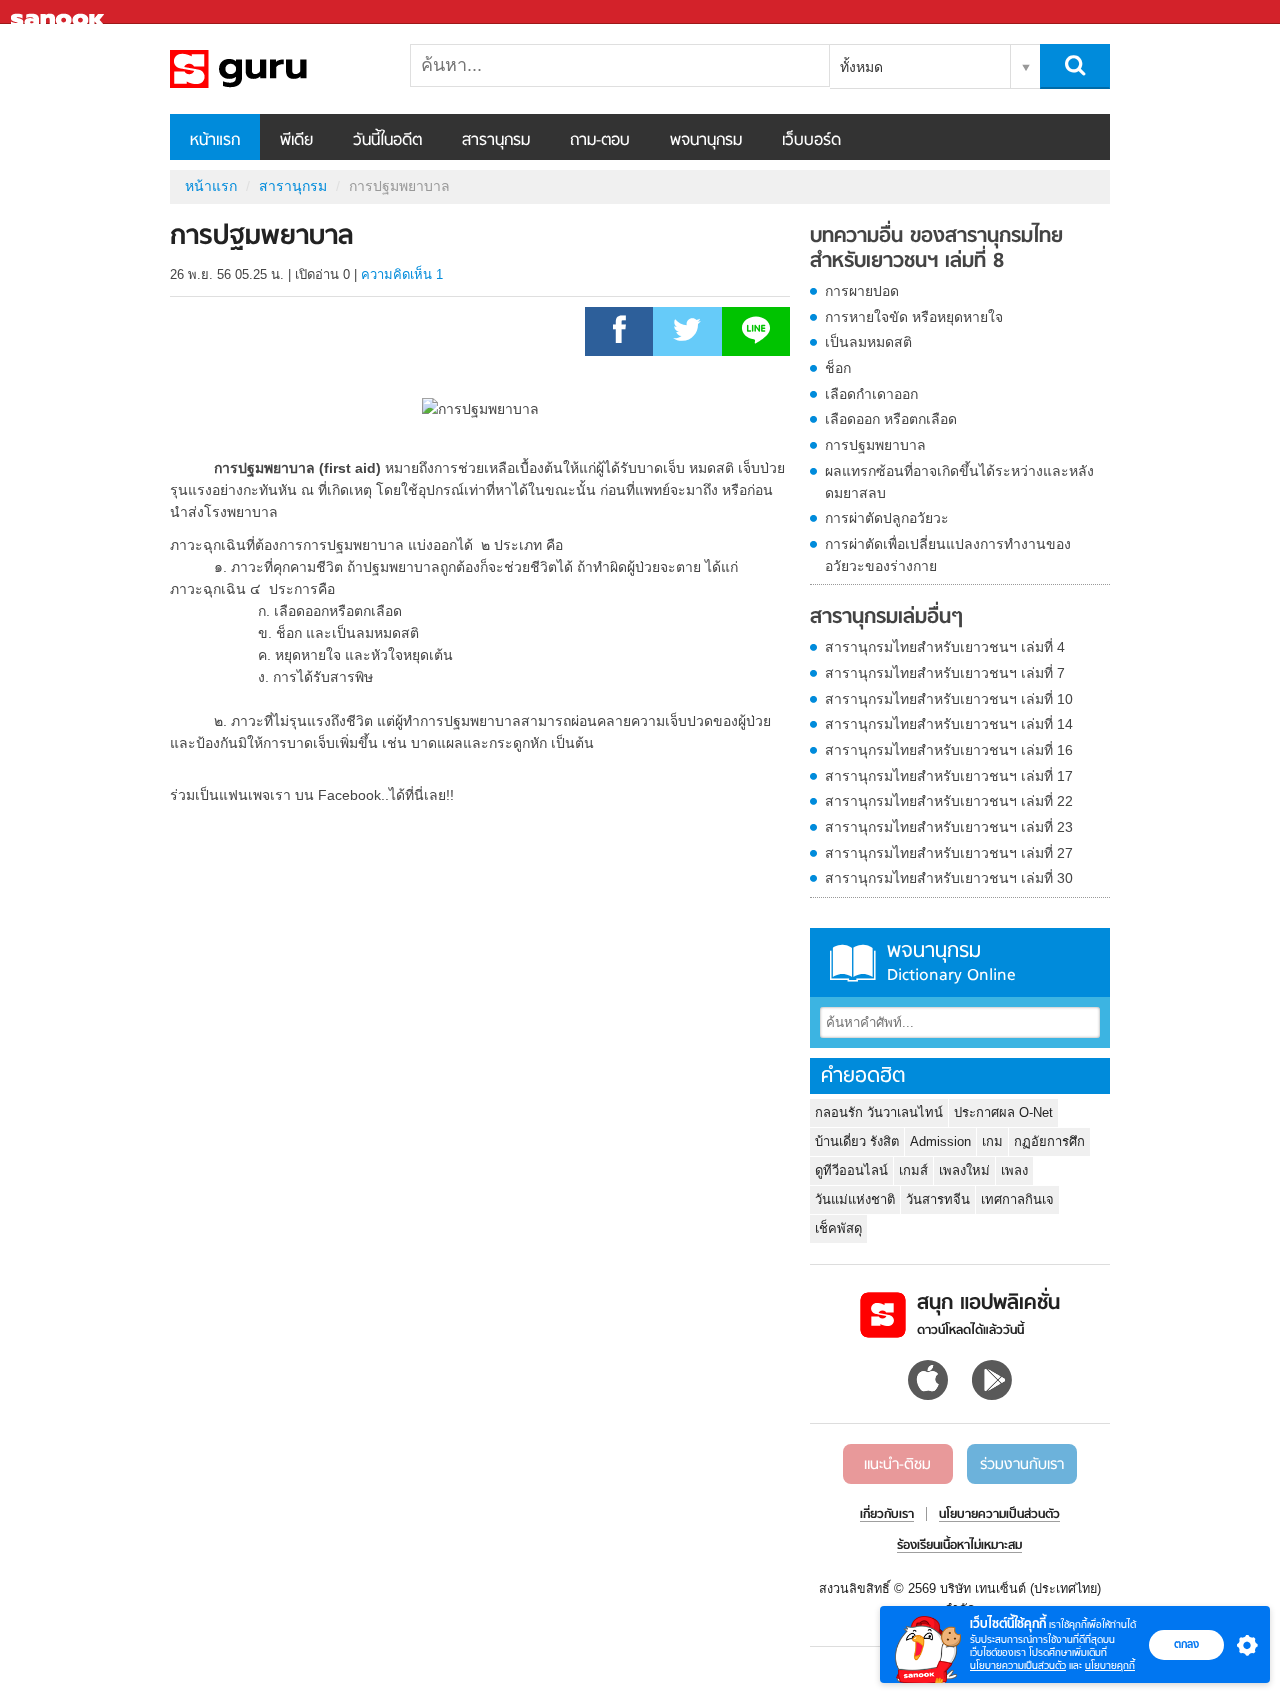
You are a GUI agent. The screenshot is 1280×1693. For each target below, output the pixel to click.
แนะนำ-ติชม (897, 1465)
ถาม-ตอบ (600, 141)
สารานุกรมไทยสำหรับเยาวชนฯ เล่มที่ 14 (949, 724)
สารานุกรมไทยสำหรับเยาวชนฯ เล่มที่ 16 (949, 750)
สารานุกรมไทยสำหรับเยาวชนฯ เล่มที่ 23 (949, 827)
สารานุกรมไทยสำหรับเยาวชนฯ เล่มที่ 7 (945, 673)
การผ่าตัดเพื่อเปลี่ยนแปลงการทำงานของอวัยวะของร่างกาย (948, 555)
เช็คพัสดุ (838, 1228)
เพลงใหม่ (964, 1170)
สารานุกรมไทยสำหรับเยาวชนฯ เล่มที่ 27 (949, 853)
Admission (940, 1141)
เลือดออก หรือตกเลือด (891, 419)
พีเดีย (296, 141)
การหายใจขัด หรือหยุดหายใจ (914, 317)
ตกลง (1186, 1644)
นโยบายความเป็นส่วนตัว (1018, 1665)
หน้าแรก (215, 141)
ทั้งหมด (861, 67)
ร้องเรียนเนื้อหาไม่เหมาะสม (959, 1546)
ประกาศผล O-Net (1003, 1112)
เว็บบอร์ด (811, 141)
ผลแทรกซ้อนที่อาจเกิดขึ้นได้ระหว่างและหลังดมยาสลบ (959, 482)
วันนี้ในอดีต (387, 141)
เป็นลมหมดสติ (868, 342)
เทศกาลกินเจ (1017, 1199)
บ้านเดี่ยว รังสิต (857, 1141)
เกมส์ (913, 1170)
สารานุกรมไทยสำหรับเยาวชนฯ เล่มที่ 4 (945, 647)
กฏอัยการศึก (1049, 1141)
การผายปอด (862, 291)
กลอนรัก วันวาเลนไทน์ (879, 1112)
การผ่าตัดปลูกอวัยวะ (887, 518)
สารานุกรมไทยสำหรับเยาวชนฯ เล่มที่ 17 (949, 776)
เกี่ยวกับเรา (887, 1515)
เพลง (1014, 1170)
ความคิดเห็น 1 (402, 274)
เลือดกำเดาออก (871, 394)
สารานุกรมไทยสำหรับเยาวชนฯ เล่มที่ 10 (949, 699)
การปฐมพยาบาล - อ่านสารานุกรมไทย (275, 69)
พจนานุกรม (706, 141)
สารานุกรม (496, 141)
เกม (992, 1141)
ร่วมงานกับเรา (1022, 1465)
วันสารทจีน (938, 1199)
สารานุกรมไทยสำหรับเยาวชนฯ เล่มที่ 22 (949, 801)
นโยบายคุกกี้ (1110, 1665)
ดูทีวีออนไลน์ (851, 1170)
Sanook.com (60, 12)
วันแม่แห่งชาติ (855, 1199)
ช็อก (838, 368)
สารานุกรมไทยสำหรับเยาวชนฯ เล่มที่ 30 (949, 878)
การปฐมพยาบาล (875, 445)
